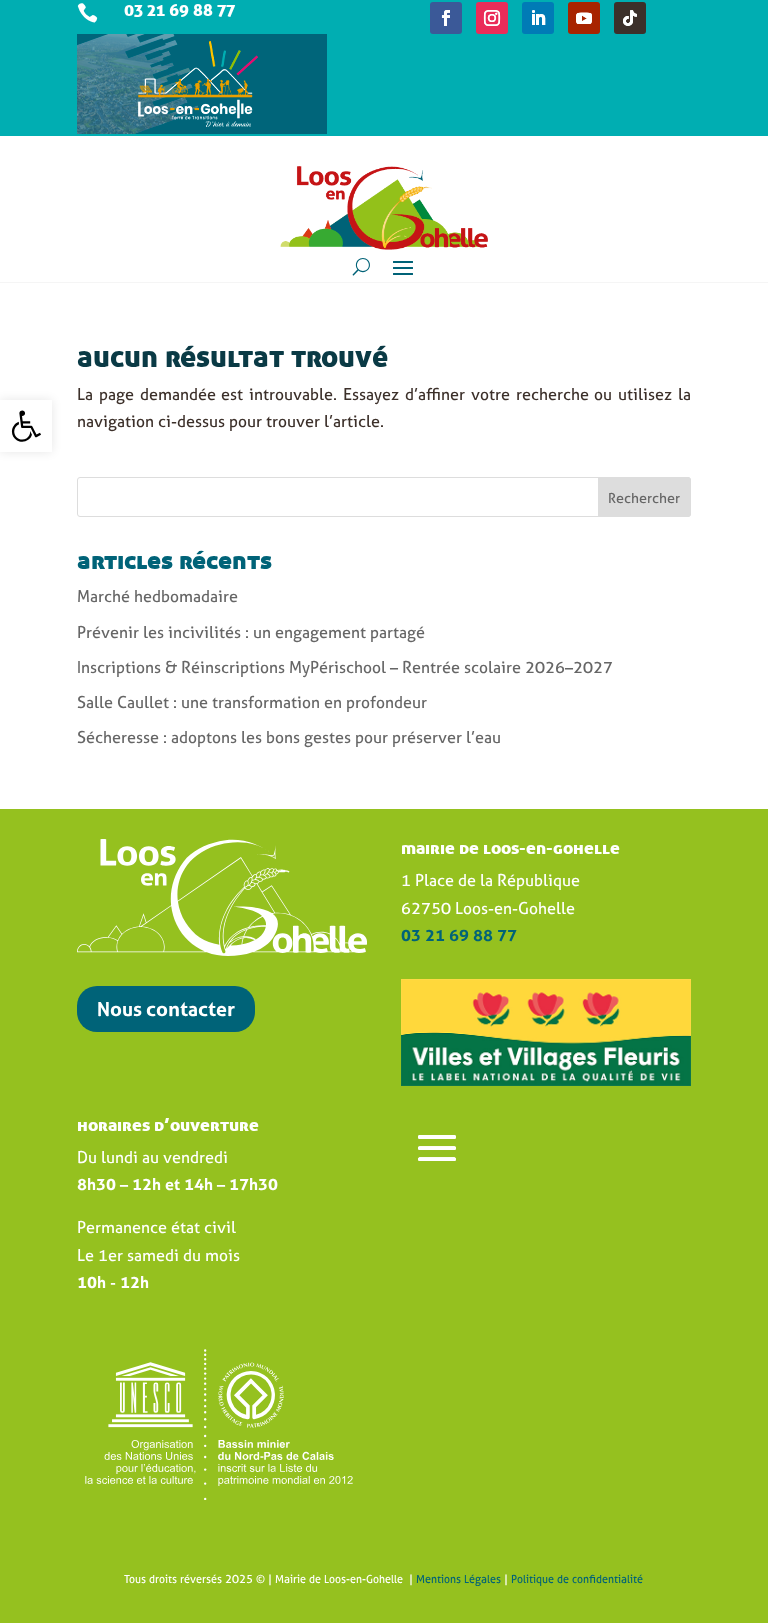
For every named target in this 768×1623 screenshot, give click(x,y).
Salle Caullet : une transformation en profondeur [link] (252, 702)
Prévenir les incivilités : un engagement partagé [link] (251, 632)
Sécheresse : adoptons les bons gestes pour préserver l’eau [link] (289, 737)
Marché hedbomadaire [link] (157, 596)
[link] (26, 426)
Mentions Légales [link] (458, 1579)
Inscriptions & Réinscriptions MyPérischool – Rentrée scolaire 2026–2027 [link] (345, 667)
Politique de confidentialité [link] (577, 1579)
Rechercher (644, 497)
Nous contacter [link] (166, 1008)
